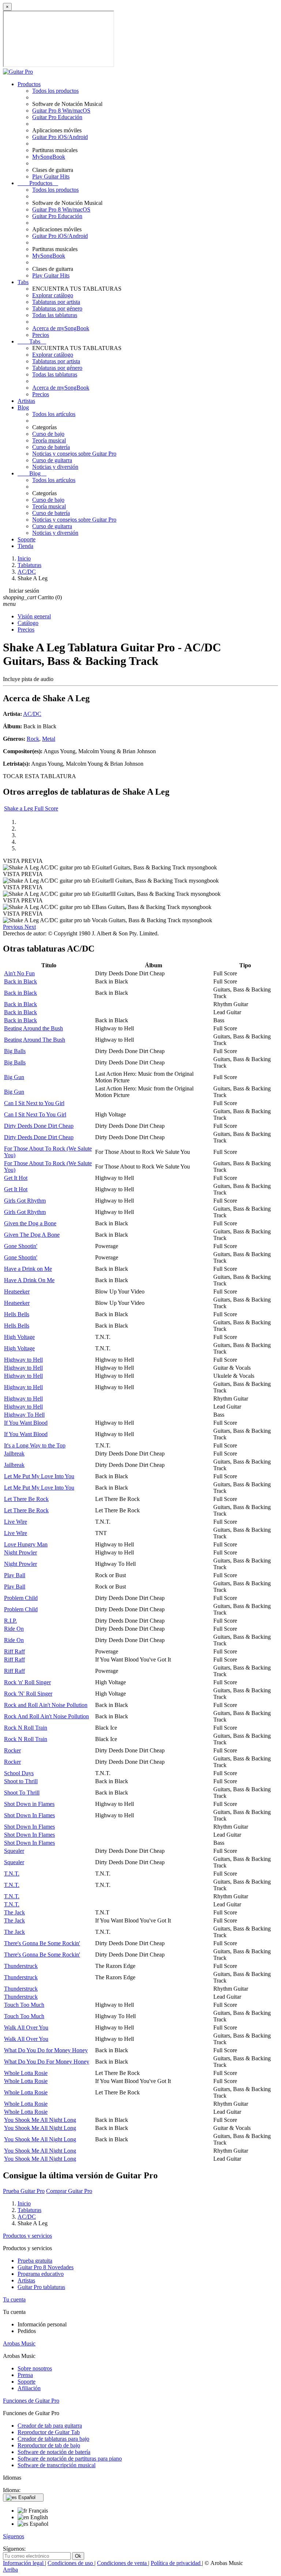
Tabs (23, 282)
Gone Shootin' (21, 1246)
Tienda (25, 546)
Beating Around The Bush (35, 1040)
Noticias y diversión (55, 467)
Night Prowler (20, 1552)
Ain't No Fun (19, 973)
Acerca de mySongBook (61, 328)
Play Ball (15, 1575)
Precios (41, 335)
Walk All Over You (26, 2027)
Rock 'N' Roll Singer (28, 1694)
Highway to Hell (23, 1360)
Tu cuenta (14, 2299)
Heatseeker (17, 1291)
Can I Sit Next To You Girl (35, 1114)
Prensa (25, 2375)
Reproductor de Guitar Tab (49, 2432)
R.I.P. (10, 1621)
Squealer (14, 1851)
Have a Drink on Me (28, 1269)
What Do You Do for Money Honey (46, 2050)
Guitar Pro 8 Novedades (46, 2267)
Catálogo (28, 623)
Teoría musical (49, 440)
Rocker (12, 1750)
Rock (33, 739)
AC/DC (32, 714)
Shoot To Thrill (22, 1793)
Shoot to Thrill (21, 1781)
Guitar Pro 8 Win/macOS (61, 111)
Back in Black (20, 981)
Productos (29, 84)
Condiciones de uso (71, 2563)
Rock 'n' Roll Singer (27, 1682)
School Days (19, 1773)
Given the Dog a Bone (30, 1223)
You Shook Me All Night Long (40, 2120)
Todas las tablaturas (55, 315)
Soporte (27, 539)
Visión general (34, 616)
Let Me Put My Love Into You (39, 1476)
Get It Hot (16, 1178)
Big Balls (15, 1051)
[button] (14, 927)
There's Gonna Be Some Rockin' (42, 1943)
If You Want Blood (26, 1423)
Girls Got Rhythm (25, 1201)
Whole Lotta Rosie (26, 2073)
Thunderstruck (21, 1966)
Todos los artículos (54, 414)
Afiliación (29, 2388)
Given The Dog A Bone (32, 1235)
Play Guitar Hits (51, 176)
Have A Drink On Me (29, 1280)
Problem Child (21, 1598)
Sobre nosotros (35, 2368)
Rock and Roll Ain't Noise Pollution (46, 1705)
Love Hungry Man (26, 1544)
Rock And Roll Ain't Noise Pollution (46, 1716)
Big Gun (14, 1077)
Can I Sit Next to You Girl (34, 1103)
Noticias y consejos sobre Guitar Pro (74, 454)
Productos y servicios (27, 2236)
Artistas (26, 401)
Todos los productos (55, 91)
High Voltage (19, 1337)
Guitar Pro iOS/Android (60, 137)
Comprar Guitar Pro (69, 2191)
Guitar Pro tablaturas (41, 2287)
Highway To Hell (24, 1415)
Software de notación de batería (54, 2452)
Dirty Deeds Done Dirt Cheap (39, 1126)
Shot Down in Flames (29, 1804)
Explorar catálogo (53, 295)
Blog (23, 407)
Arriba (10, 2570)
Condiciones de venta (123, 2563)
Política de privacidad (176, 2563)
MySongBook (49, 157)
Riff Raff (14, 1651)
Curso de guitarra (52, 460)
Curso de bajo (48, 434)
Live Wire (16, 1522)
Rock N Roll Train (26, 1728)
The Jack (14, 1912)
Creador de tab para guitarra (50, 2426)
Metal (49, 739)
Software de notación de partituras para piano (70, 2459)
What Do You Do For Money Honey (47, 2062)
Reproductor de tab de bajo (49, 2445)
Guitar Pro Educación (57, 117)
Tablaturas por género (57, 308)
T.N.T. (12, 1874)
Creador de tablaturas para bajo (53, 2439)
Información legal (24, 2563)
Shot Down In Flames (29, 1815)
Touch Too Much (24, 2005)
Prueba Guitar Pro (24, 2191)
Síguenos (14, 2536)
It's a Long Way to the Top (35, 1445)
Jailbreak (14, 1453)
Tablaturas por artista (56, 302)
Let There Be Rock (26, 1499)
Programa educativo (41, 2274)
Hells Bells (17, 1314)
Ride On (14, 1629)
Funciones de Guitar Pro (31, 2401)
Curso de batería (51, 447)
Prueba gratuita (35, 2261)
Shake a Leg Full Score (31, 808)
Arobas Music (19, 2343)
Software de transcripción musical (57, 2465)
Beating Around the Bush (33, 1028)
